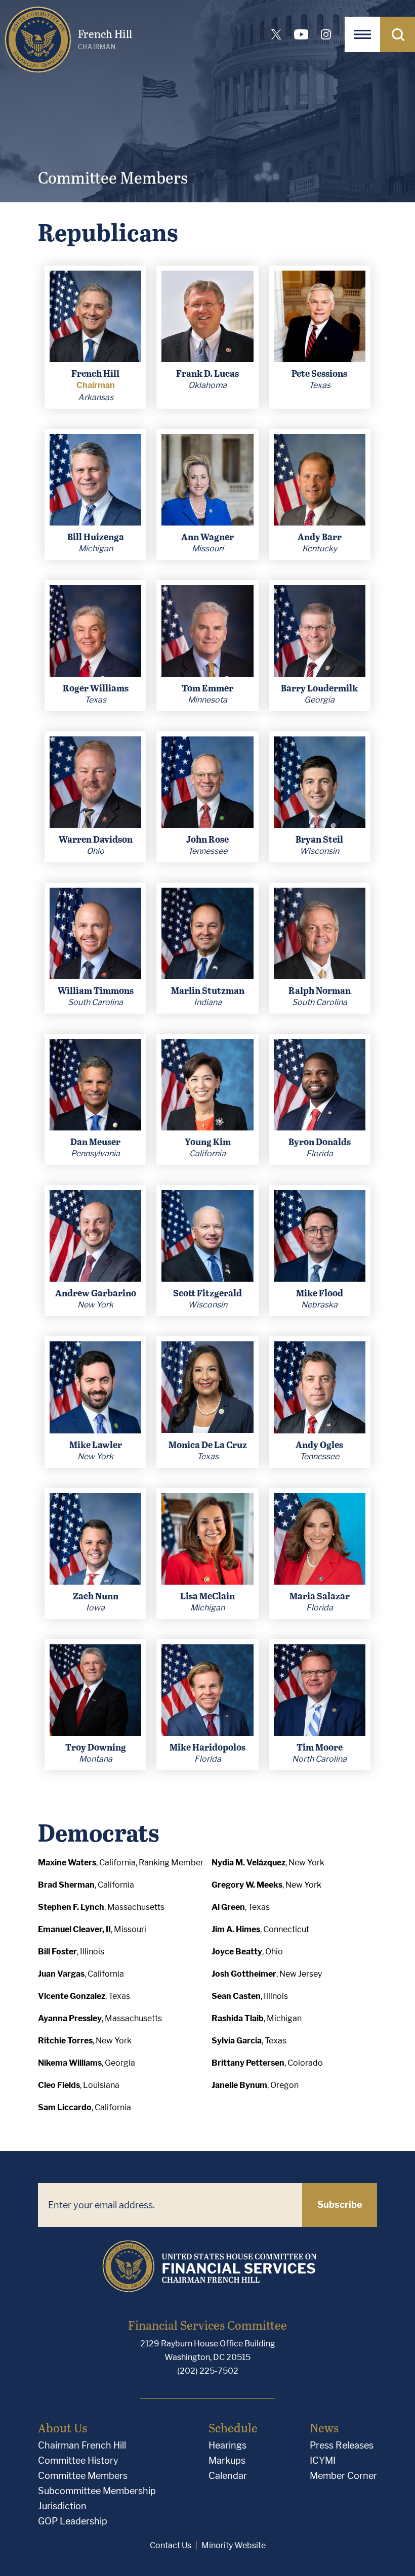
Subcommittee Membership (97, 2491)
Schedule (233, 2428)
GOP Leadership (73, 2521)
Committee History (78, 2460)
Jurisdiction (62, 2506)
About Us (63, 2428)
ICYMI (323, 2460)
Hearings (227, 2445)
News (324, 2428)
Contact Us (171, 2545)
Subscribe (340, 2204)
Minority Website (234, 2545)
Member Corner (343, 2476)
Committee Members (83, 2476)
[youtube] (301, 34)
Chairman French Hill (82, 2445)
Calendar (228, 2476)
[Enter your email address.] (170, 2205)
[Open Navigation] (362, 34)
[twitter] (276, 34)
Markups (227, 2460)
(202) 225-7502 (208, 2371)
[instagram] (326, 34)
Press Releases (342, 2445)
